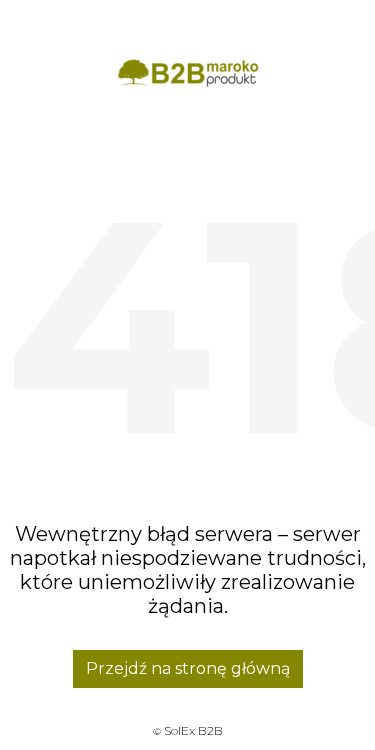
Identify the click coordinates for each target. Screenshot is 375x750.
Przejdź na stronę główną (188, 668)
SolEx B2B (193, 730)
